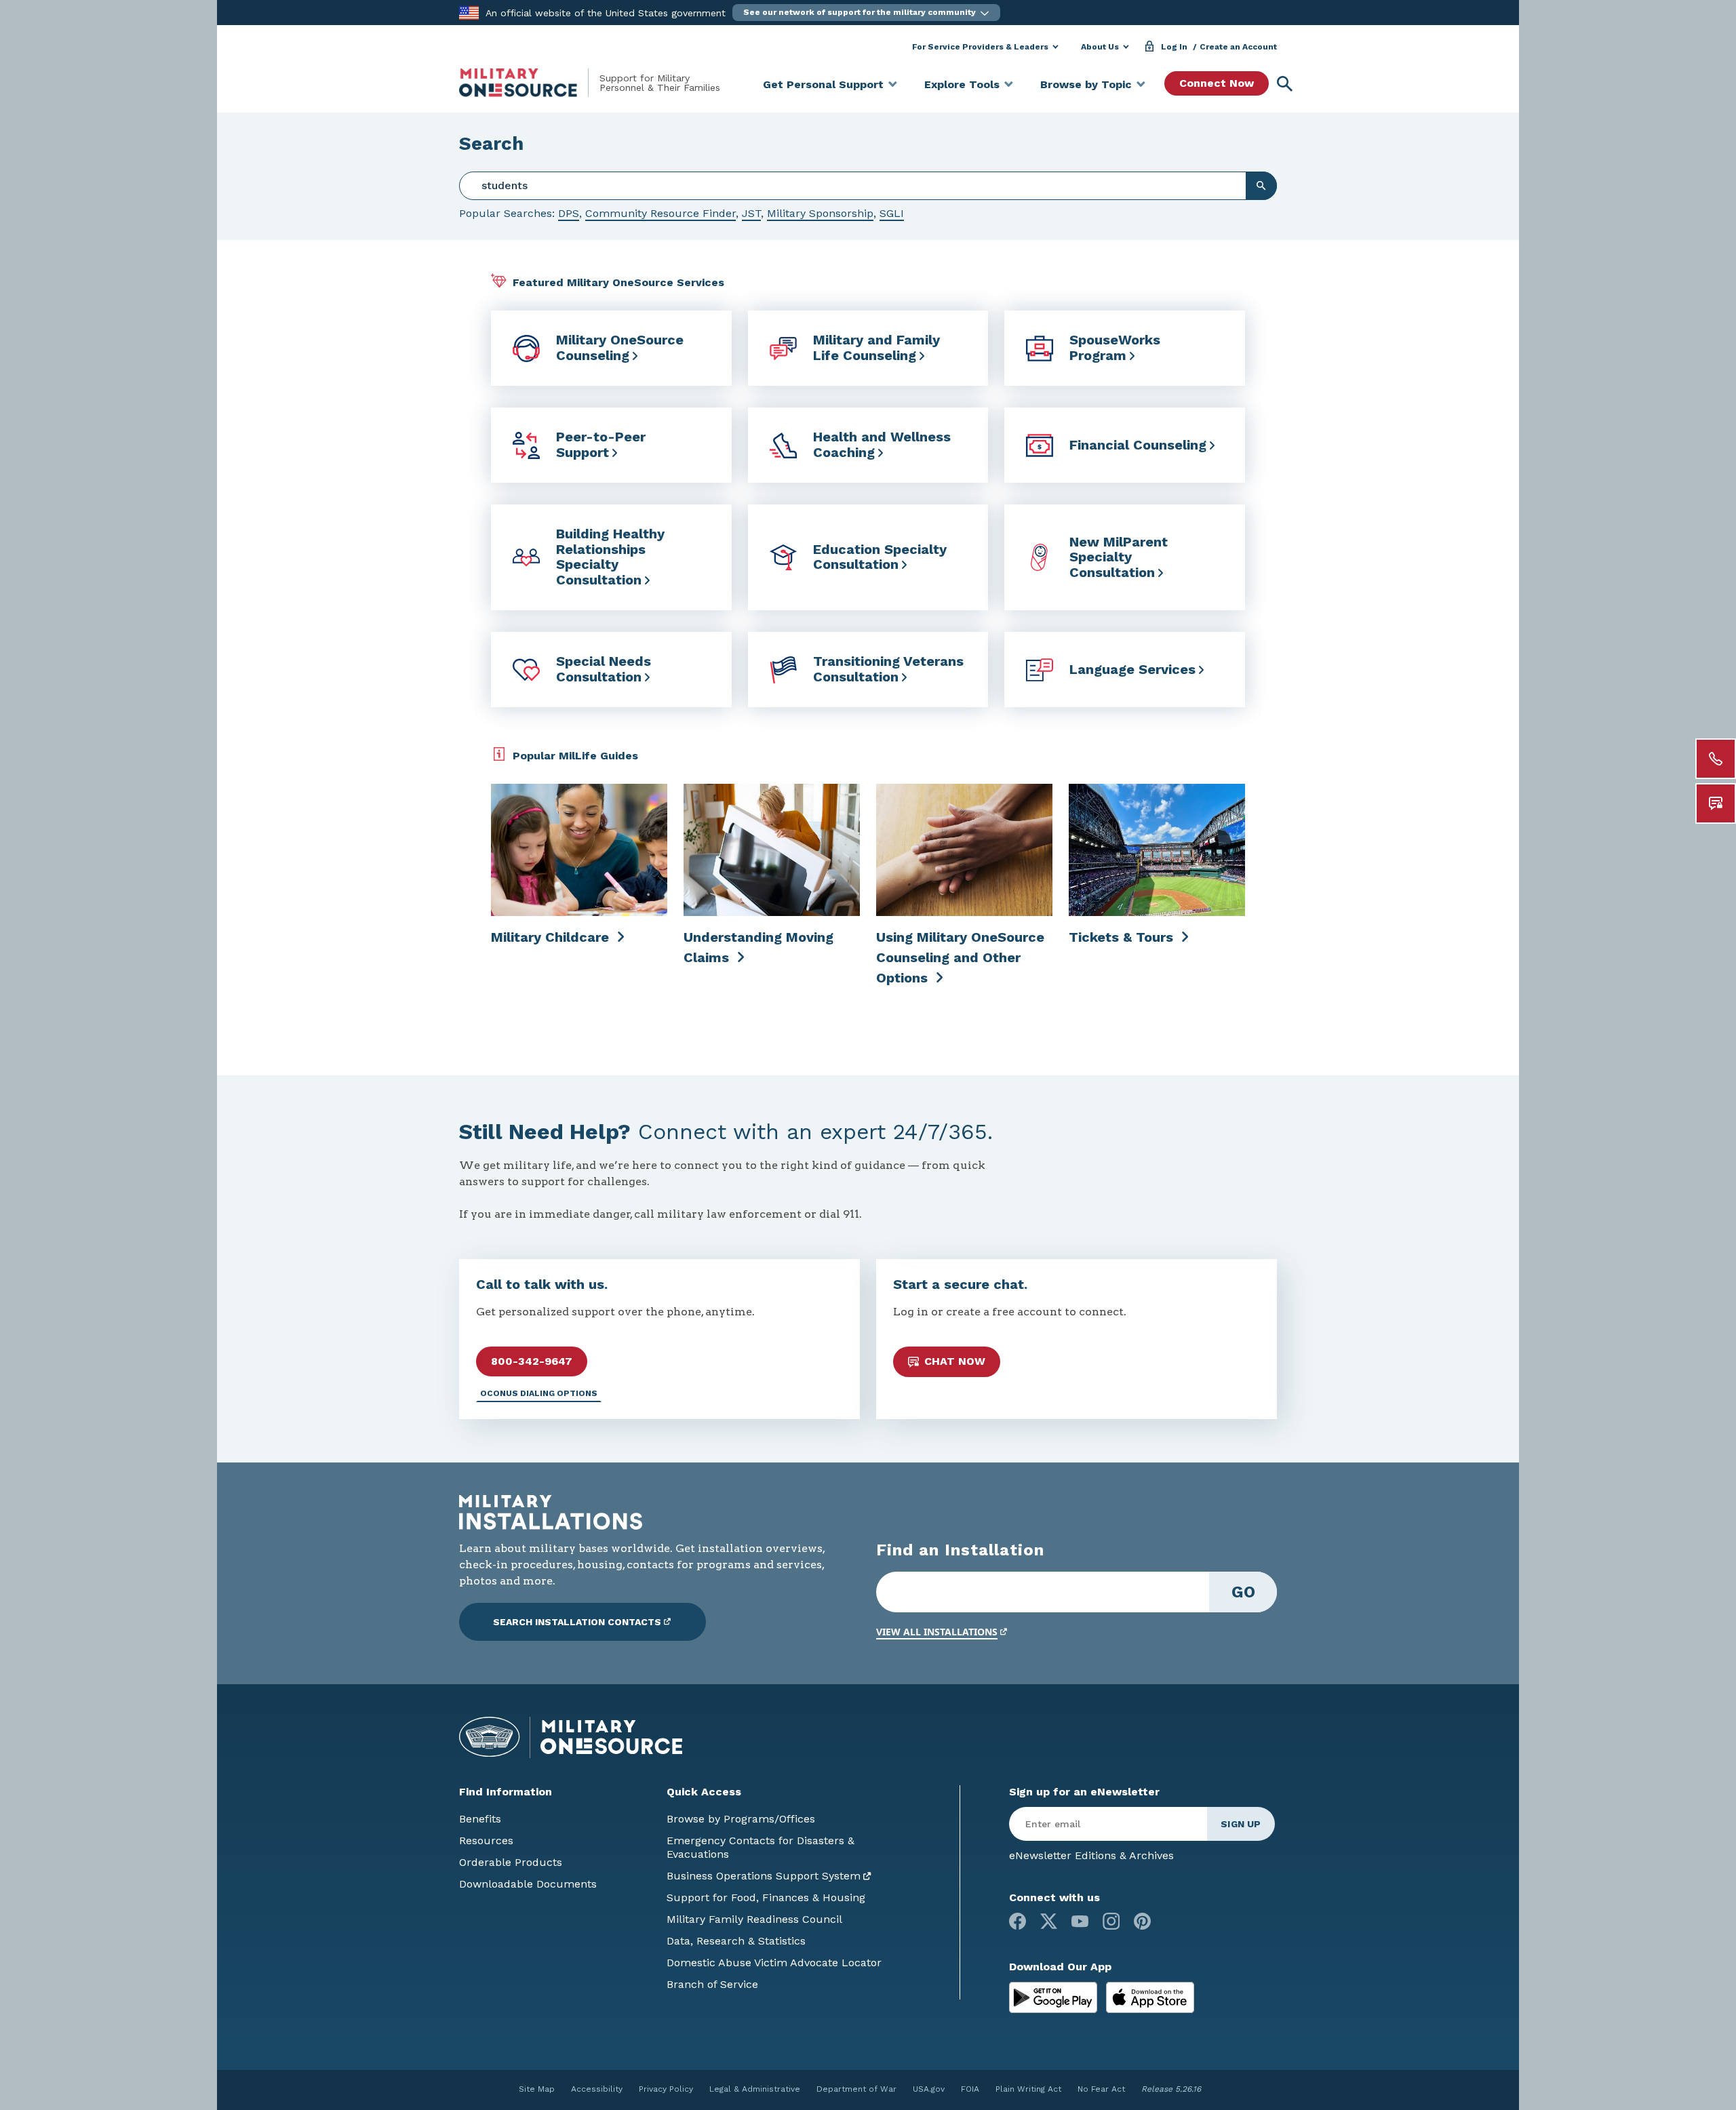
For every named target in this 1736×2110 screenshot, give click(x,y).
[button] (866, 13)
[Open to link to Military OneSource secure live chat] (1716, 803)
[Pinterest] (1142, 1921)
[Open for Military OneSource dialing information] (1716, 759)
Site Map (537, 2089)
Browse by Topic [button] (1086, 84)
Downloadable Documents (528, 1884)
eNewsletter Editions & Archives (1091, 1855)
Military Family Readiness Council (754, 1919)
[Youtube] (1080, 1921)
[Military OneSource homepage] (529, 83)
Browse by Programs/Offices (741, 1819)
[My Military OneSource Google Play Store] (1055, 1996)
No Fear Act (1101, 2089)
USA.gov (929, 2089)
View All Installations (937, 1632)
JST (751, 213)
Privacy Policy (666, 2089)
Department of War (856, 2089)
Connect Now (1217, 83)
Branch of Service (712, 1984)
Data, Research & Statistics (736, 1941)
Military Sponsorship (820, 213)
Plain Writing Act (1028, 2089)
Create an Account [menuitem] (1238, 47)
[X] (1049, 1921)
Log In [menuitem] (1174, 47)
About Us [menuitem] (1100, 47)
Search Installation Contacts (577, 1622)
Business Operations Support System (764, 1876)
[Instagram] (1111, 1921)
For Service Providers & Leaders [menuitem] (980, 47)
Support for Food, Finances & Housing (766, 1897)
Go (1243, 1592)
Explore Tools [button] (962, 84)
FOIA (970, 2089)
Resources (486, 1840)
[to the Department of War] (469, 12)
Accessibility (597, 2089)
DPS (569, 213)
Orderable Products (511, 1862)
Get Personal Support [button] (823, 84)
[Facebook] (1018, 1921)
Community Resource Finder (660, 213)
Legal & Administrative (755, 2089)
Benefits (480, 1819)
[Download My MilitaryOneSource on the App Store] (1150, 1996)
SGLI (892, 213)
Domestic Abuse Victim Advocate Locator (774, 1963)
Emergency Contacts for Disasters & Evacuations (761, 1847)
